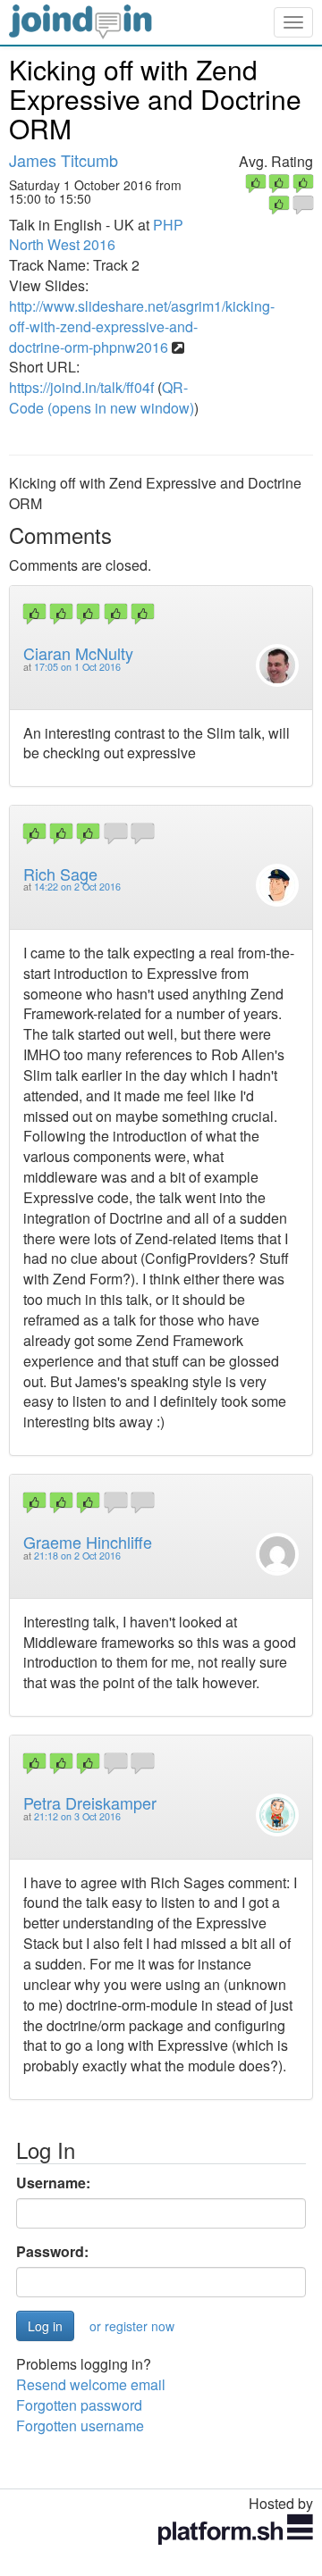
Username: (53, 2183)
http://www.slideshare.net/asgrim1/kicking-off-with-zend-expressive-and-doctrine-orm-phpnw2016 (142, 326)
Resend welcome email (91, 2384)
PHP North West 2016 (96, 235)
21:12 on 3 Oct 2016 (77, 1816)
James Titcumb (64, 160)
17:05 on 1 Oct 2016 (77, 667)
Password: (52, 2252)
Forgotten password (79, 2405)
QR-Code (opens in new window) (102, 397)
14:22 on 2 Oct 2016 (77, 887)
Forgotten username (80, 2425)
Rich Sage (60, 874)
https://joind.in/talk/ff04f (81, 387)
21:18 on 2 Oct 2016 (77, 1556)
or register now (132, 2326)
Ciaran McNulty (78, 653)
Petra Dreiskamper (90, 1802)
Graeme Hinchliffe (88, 1542)
